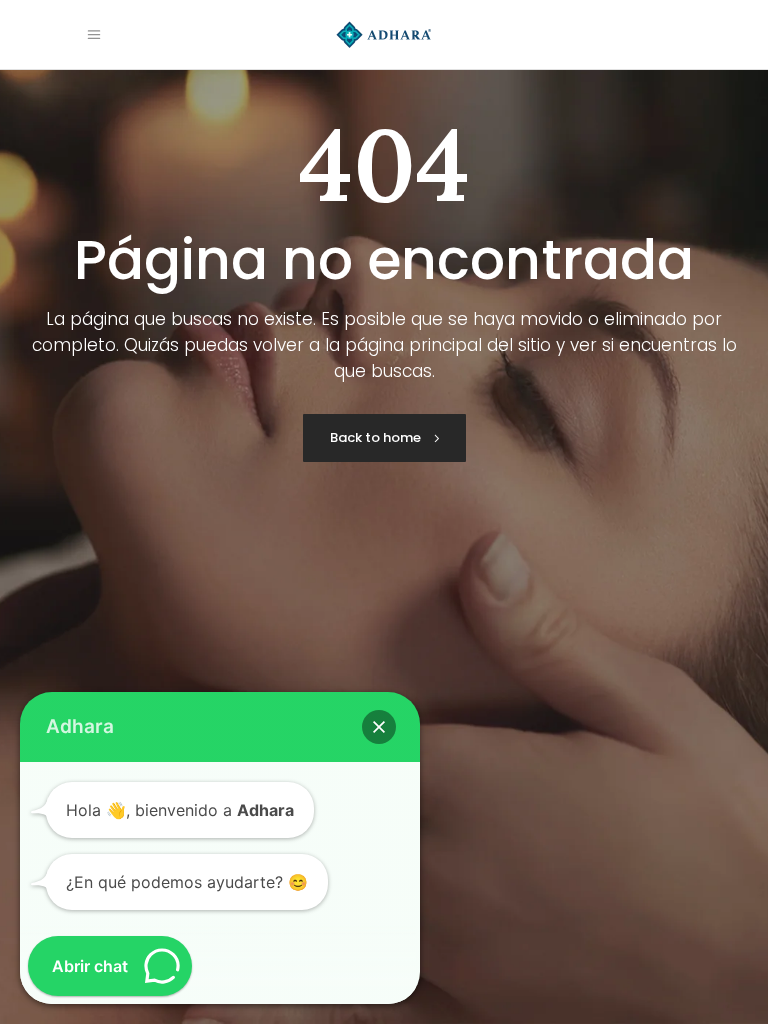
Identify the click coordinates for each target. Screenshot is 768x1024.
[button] (379, 727)
